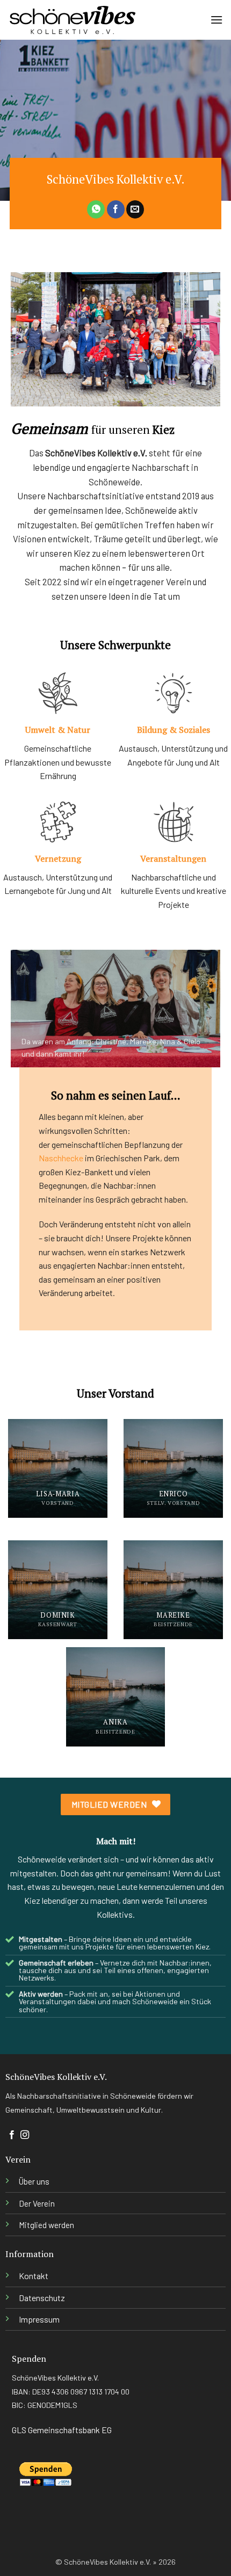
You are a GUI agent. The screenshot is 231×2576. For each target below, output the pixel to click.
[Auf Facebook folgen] (12, 2135)
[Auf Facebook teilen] (116, 209)
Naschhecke (61, 1158)
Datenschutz (42, 2298)
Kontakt (34, 2276)
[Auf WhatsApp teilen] (96, 209)
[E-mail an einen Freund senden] (135, 209)
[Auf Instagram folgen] (25, 2135)
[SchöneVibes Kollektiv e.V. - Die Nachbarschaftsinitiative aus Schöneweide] (73, 20)
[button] (216, 20)
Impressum (39, 2319)
